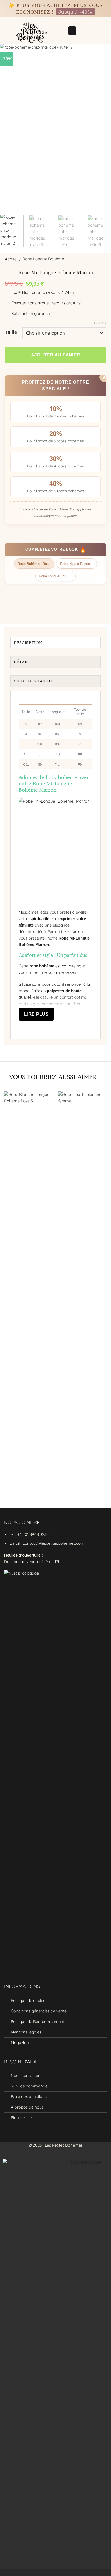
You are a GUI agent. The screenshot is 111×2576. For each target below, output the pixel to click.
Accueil (11, 259)
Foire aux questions (29, 2097)
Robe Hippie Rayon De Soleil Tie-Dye (79, 563)
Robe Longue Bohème (43, 259)
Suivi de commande (29, 2086)
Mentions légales (26, 2032)
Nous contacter (25, 2075)
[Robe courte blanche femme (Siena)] (83, 1294)
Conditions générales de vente (39, 2011)
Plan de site (21, 2118)
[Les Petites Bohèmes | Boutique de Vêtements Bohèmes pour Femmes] (34, 31)
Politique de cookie (28, 2000)
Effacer (100, 323)
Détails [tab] (22, 662)
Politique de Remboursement (38, 2021)
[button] (72, 31)
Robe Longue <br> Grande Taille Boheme (57, 576)
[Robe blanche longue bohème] (28, 1294)
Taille (11, 332)
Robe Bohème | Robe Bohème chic (36, 563)
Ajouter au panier (56, 355)
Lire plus (36, 1014)
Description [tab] (28, 643)
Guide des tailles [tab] (34, 681)
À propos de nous (27, 2107)
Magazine (20, 2043)
